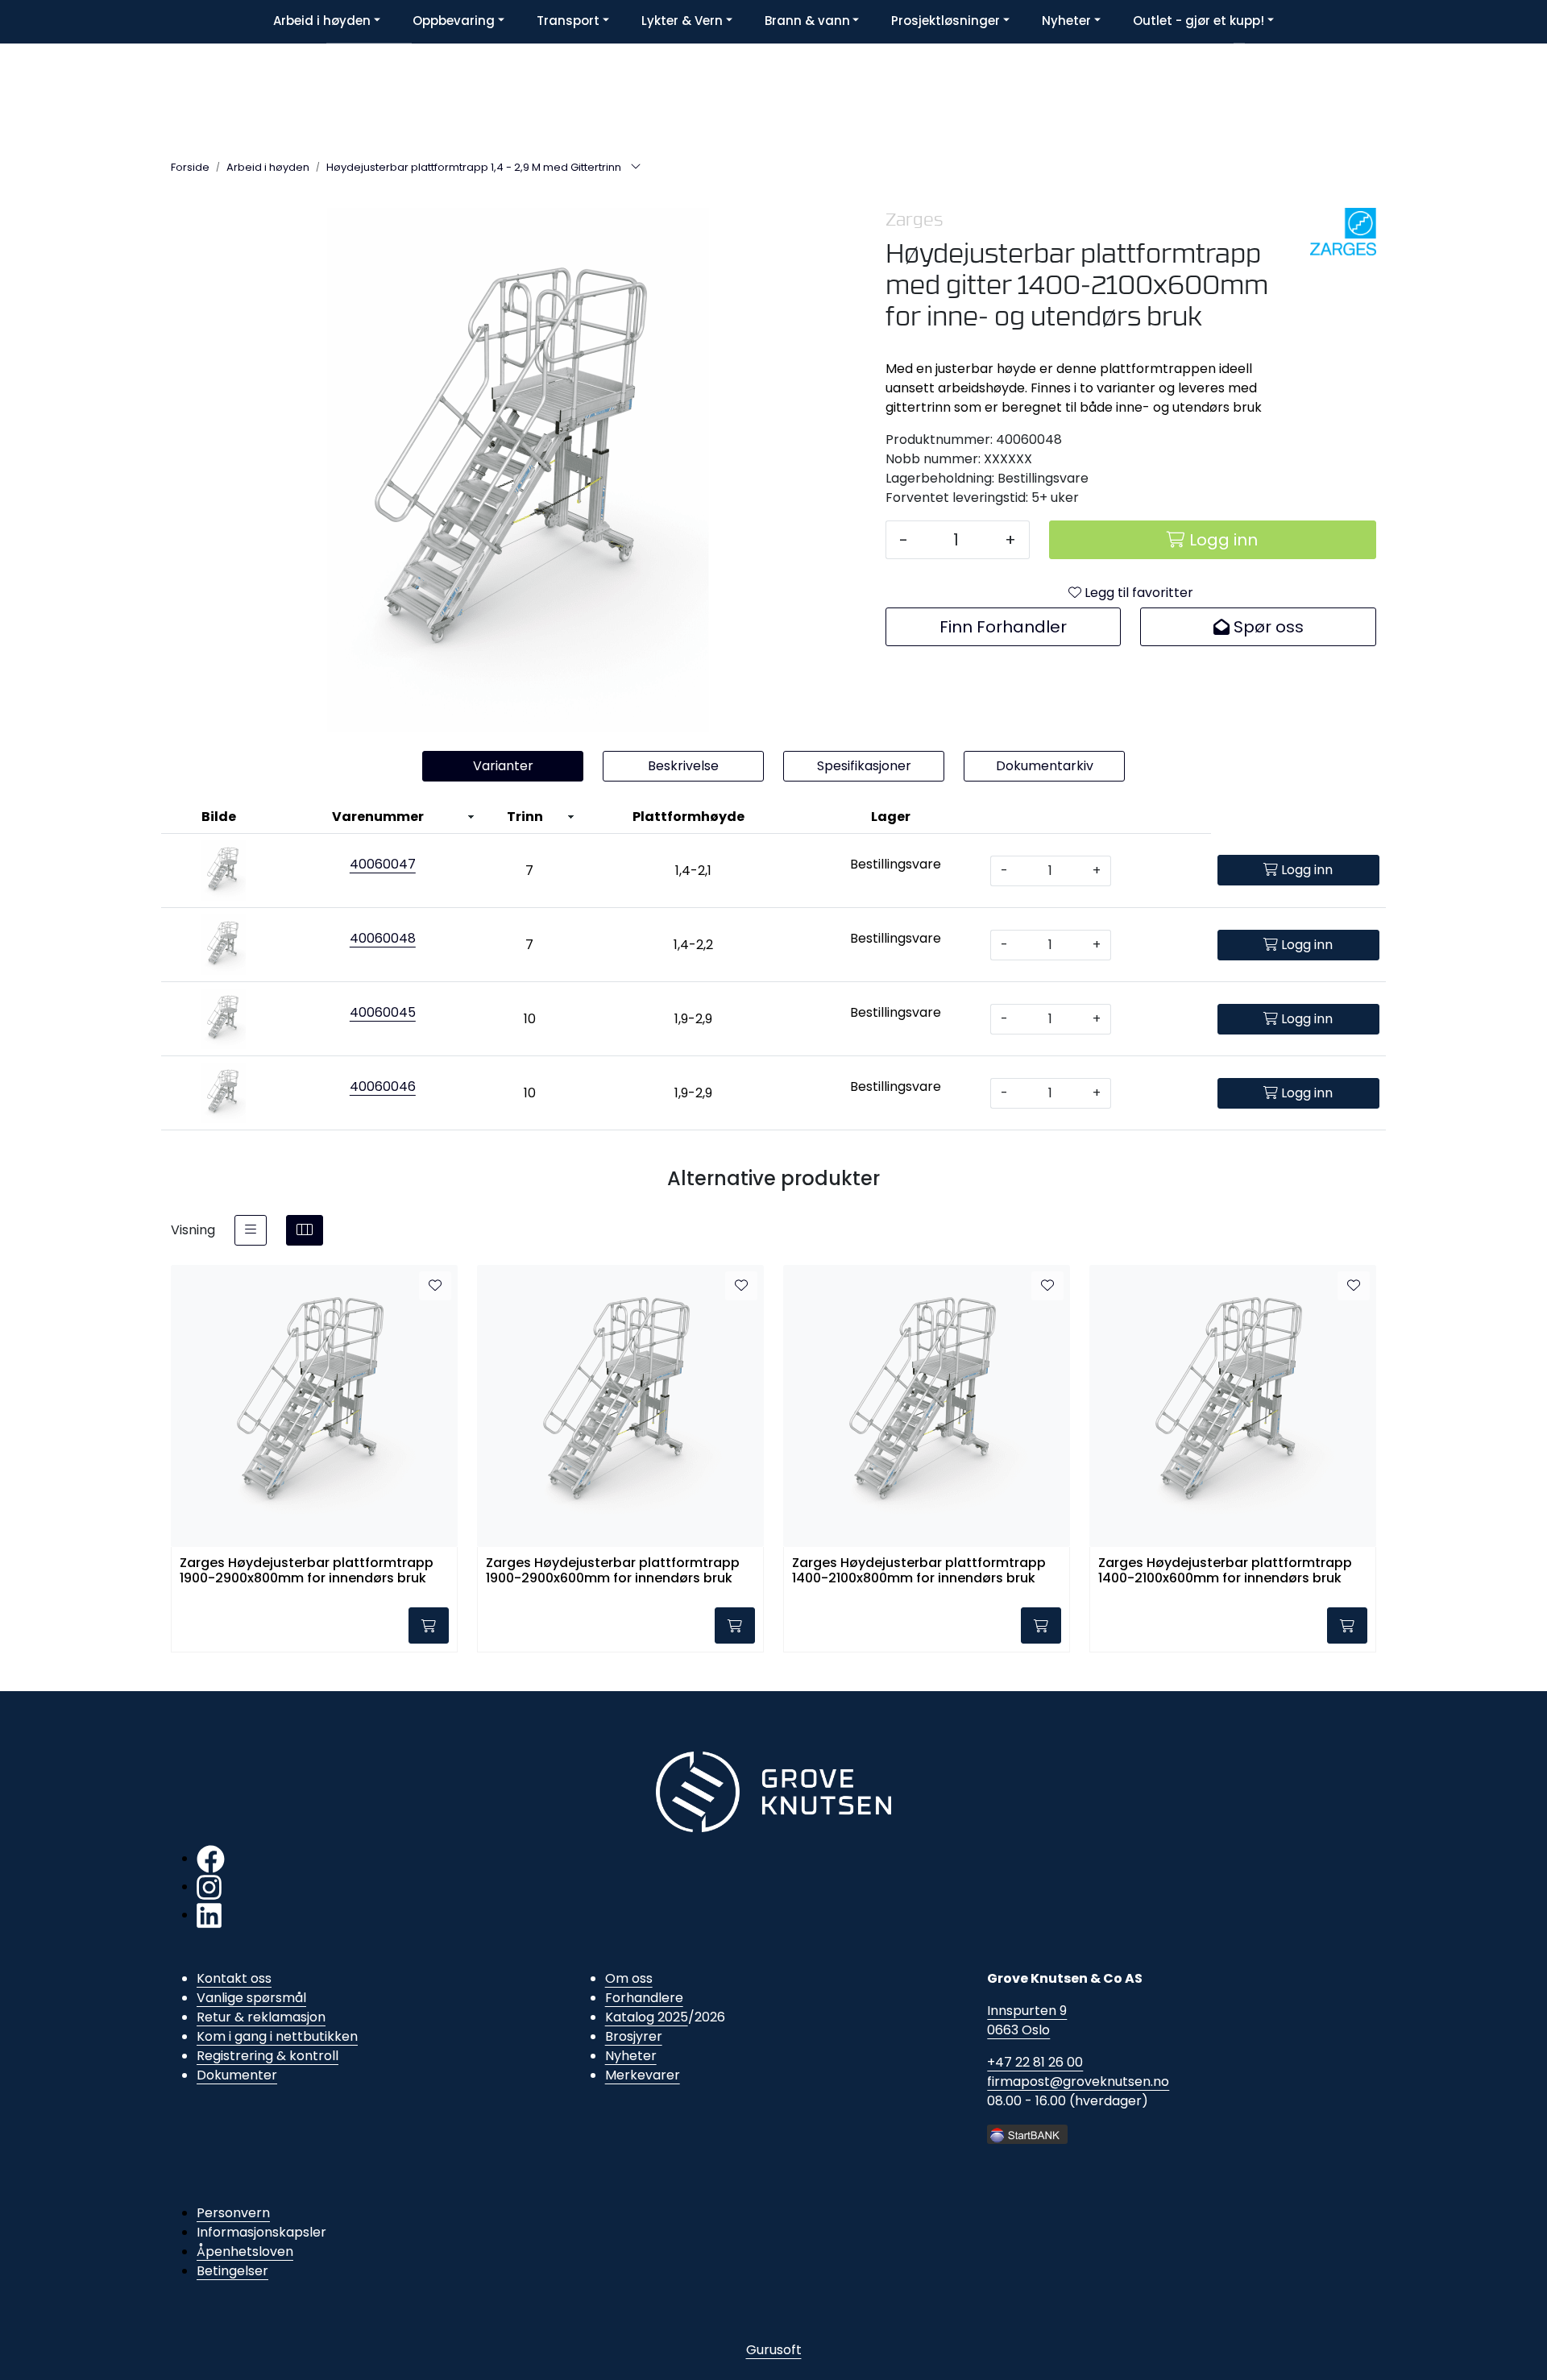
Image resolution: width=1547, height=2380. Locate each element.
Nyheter (631, 2056)
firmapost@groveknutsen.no (1078, 2081)
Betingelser (232, 2271)
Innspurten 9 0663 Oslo (1027, 2020)
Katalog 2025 (647, 2017)
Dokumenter (237, 2075)
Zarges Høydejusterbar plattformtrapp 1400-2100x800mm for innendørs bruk (919, 1571)
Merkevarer (643, 2075)
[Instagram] (209, 1887)
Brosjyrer (634, 2036)
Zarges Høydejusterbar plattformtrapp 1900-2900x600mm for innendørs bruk (613, 1571)
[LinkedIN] (209, 1915)
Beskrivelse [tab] (683, 766)
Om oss (629, 1978)
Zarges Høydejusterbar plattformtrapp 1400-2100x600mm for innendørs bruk (1225, 1571)
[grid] (305, 1230)
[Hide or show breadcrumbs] (636, 168)
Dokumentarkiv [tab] (1045, 766)
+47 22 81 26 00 (1035, 2062)
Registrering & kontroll (268, 2056)
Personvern (233, 2213)
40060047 (383, 864)
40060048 (383, 938)
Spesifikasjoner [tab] (864, 766)
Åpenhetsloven (245, 2251)
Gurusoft (774, 2350)
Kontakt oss (234, 1978)
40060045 (383, 1012)
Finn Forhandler (1003, 627)
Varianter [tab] (503, 766)
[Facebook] (211, 1858)
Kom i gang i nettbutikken (277, 2036)
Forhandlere (644, 1998)
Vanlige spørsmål (251, 1998)
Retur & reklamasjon (261, 2017)
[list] (251, 1230)
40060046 (383, 1086)
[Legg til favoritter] (435, 1286)
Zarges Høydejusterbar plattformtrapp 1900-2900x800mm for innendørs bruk (307, 1571)
